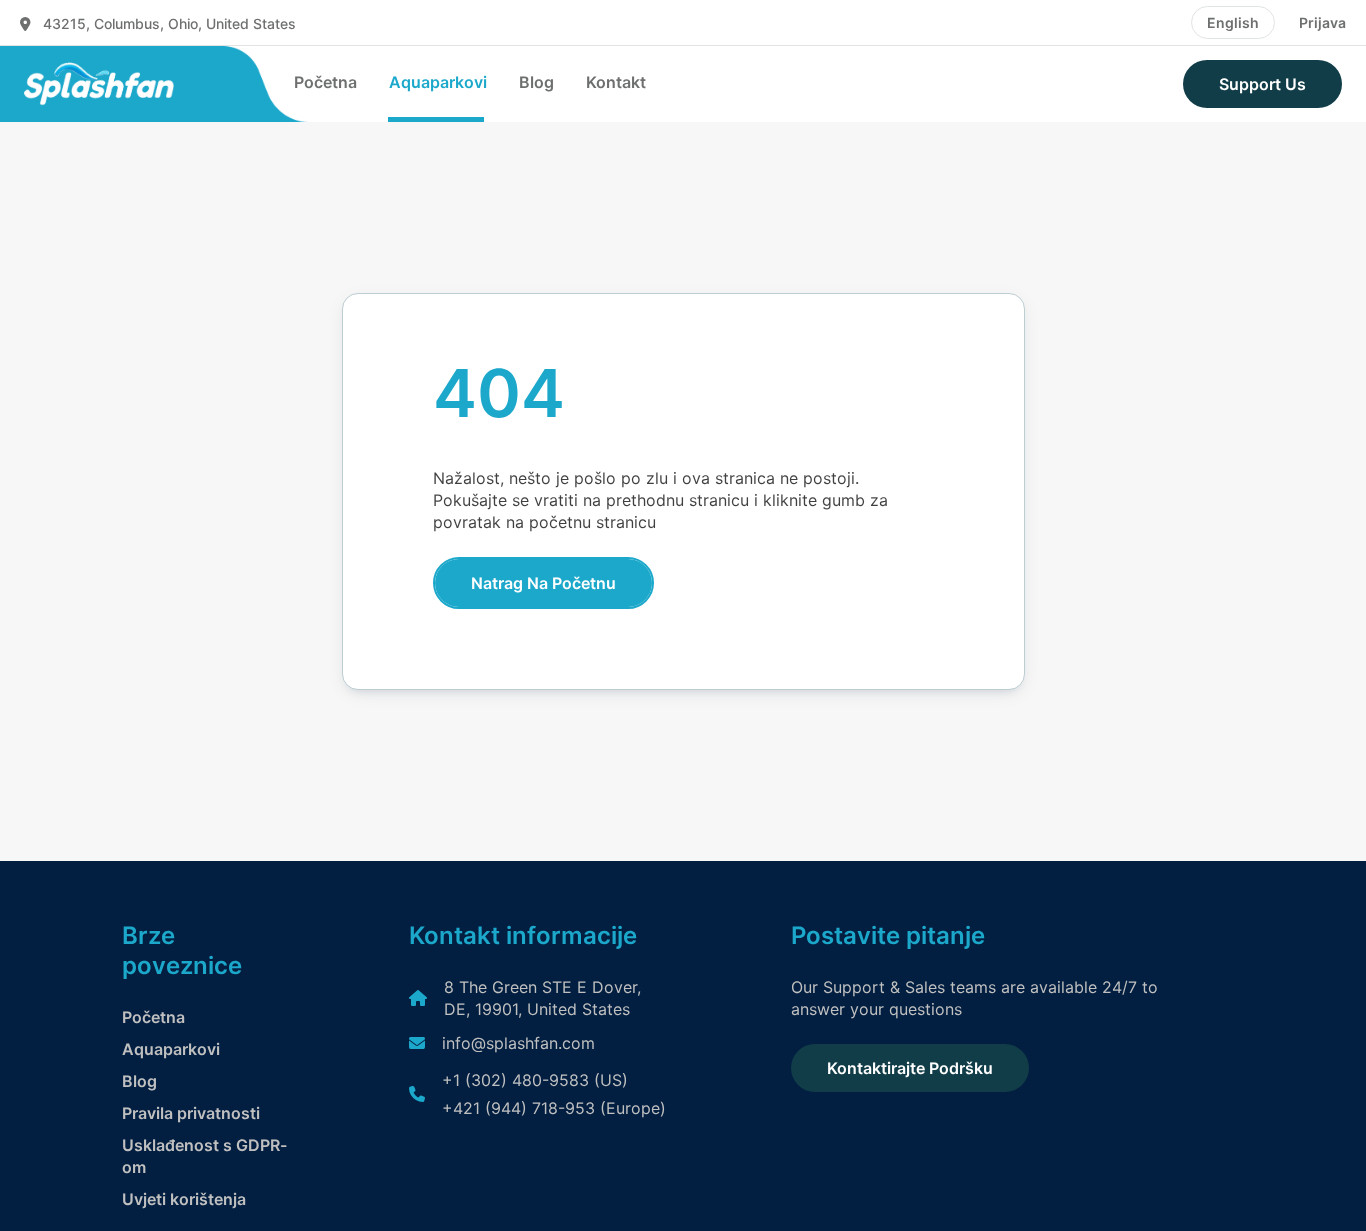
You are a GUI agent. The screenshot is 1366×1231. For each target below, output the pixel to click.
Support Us (1262, 84)
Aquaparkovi (438, 82)
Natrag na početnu (543, 583)
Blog (536, 82)
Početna (325, 82)
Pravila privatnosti (191, 1113)
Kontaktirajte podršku (910, 1068)
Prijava (1322, 22)
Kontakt (616, 82)
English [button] (1233, 22)
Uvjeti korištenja (184, 1199)
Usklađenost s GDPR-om (204, 1156)
